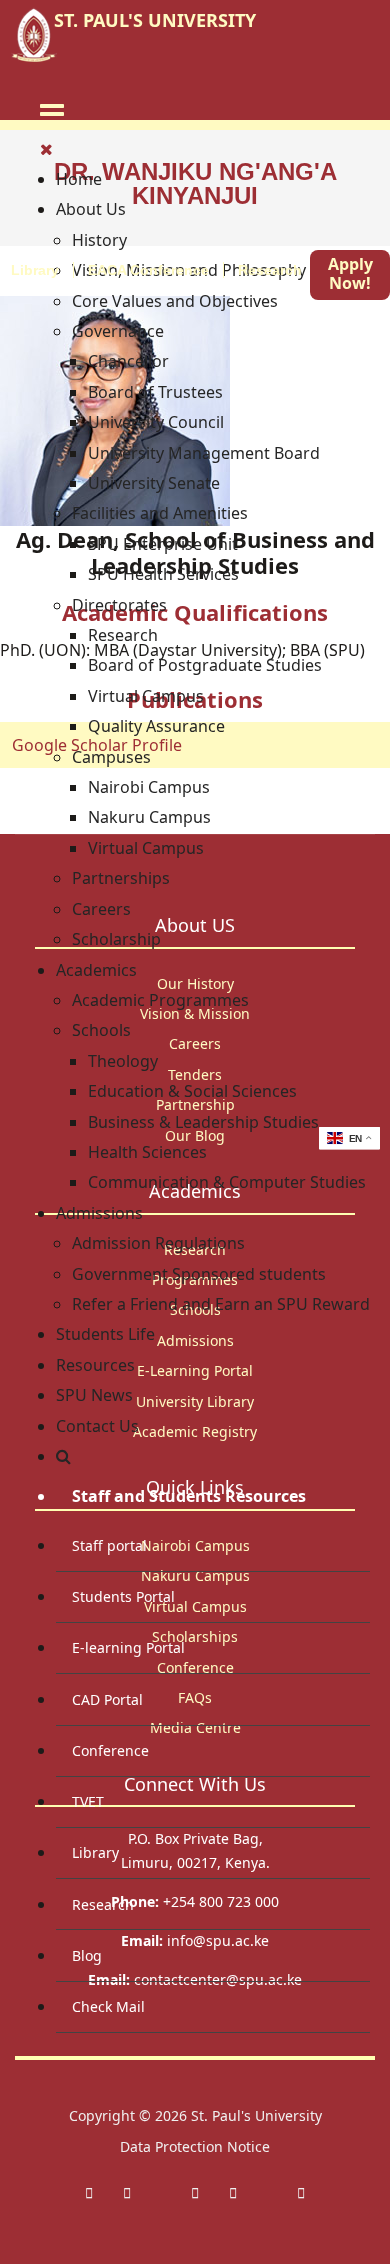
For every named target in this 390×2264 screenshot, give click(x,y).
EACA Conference (148, 270)
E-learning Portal (128, 1647)
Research (270, 270)
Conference (110, 1750)
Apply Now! (350, 273)
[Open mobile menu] (52, 113)
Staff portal (109, 1545)
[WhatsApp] (233, 2192)
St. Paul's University (256, 2115)
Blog (87, 1955)
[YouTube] (301, 2192)
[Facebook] (89, 2192)
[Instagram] (195, 2192)
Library (95, 1852)
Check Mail (108, 2006)
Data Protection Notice (195, 2146)
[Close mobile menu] (46, 149)
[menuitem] (79, 179)
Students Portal (123, 1596)
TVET (88, 1801)
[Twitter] (127, 2192)
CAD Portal (107, 1699)
